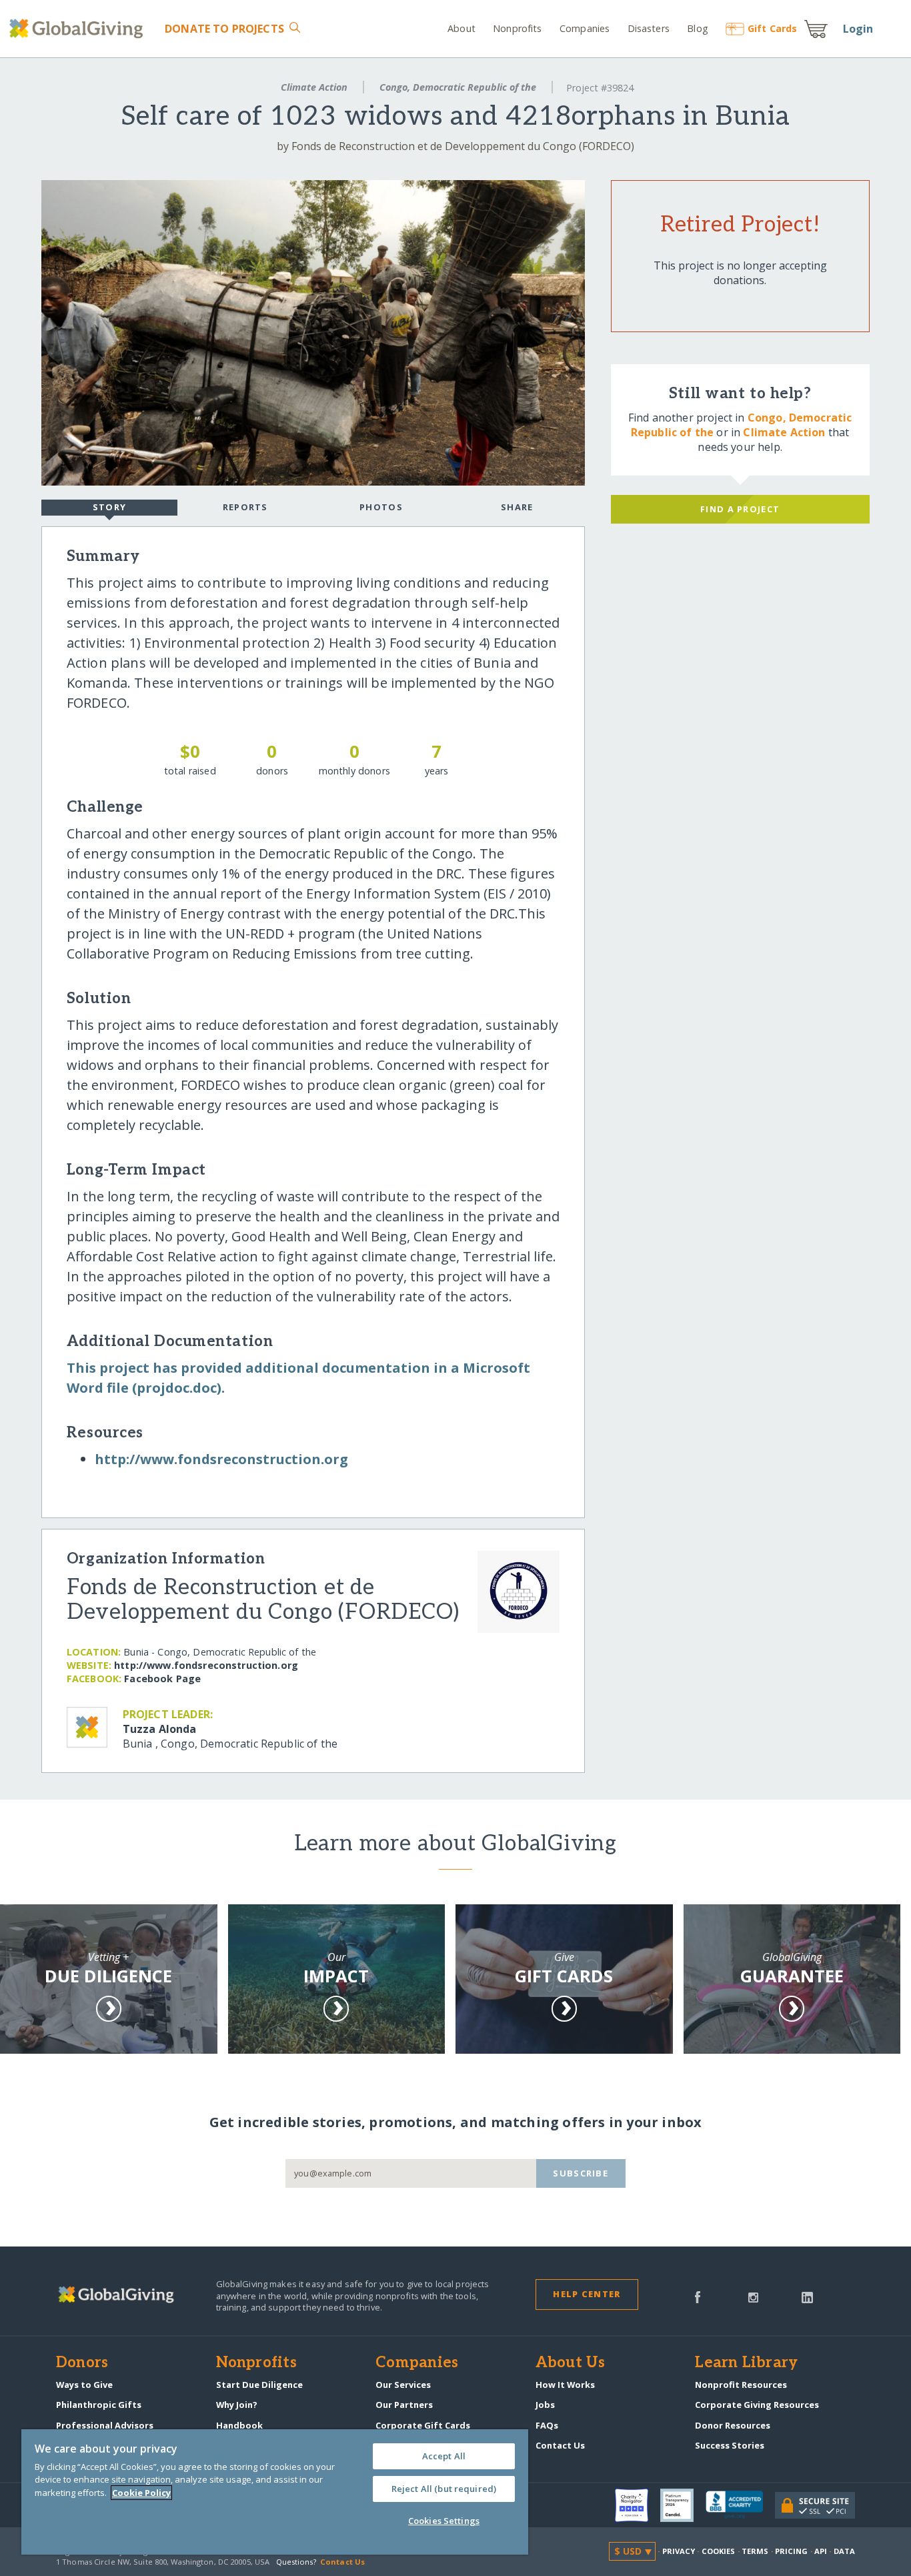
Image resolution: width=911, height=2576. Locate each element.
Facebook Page (162, 1679)
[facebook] (698, 2296)
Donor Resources (733, 2425)
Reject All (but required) (444, 2489)
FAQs (547, 2425)
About (462, 28)
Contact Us (560, 2445)
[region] (275, 2492)
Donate (224, 29)
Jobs (545, 2405)
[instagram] (753, 2296)
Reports (245, 507)
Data (844, 2551)
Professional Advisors (105, 2425)
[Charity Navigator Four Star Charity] (638, 2505)
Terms (755, 2551)
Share (517, 507)
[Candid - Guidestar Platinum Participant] (683, 2505)
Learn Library (746, 2363)
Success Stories (730, 2445)
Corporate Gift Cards (423, 2425)
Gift (772, 28)
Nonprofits (517, 28)
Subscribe (581, 2173)
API (821, 2551)
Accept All (444, 2456)
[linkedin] (807, 2296)
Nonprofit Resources (741, 2385)
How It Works (565, 2385)
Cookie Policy (141, 2493)
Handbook (239, 2425)
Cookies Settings (444, 2521)
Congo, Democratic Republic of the (458, 87)
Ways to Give (84, 2385)
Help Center (587, 2294)
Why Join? (237, 2405)
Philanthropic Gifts (99, 2405)
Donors (82, 2363)
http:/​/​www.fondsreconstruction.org (221, 1459)
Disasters (648, 28)
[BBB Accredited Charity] (740, 2505)
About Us (571, 2363)
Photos (381, 507)
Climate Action (314, 87)
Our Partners (404, 2405)
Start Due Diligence (259, 2385)
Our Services (403, 2385)
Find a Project (740, 509)
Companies (585, 28)
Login (858, 29)
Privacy (679, 2551)
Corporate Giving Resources (757, 2405)
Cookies (719, 2551)
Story (109, 507)
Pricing (792, 2551)
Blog (698, 28)
